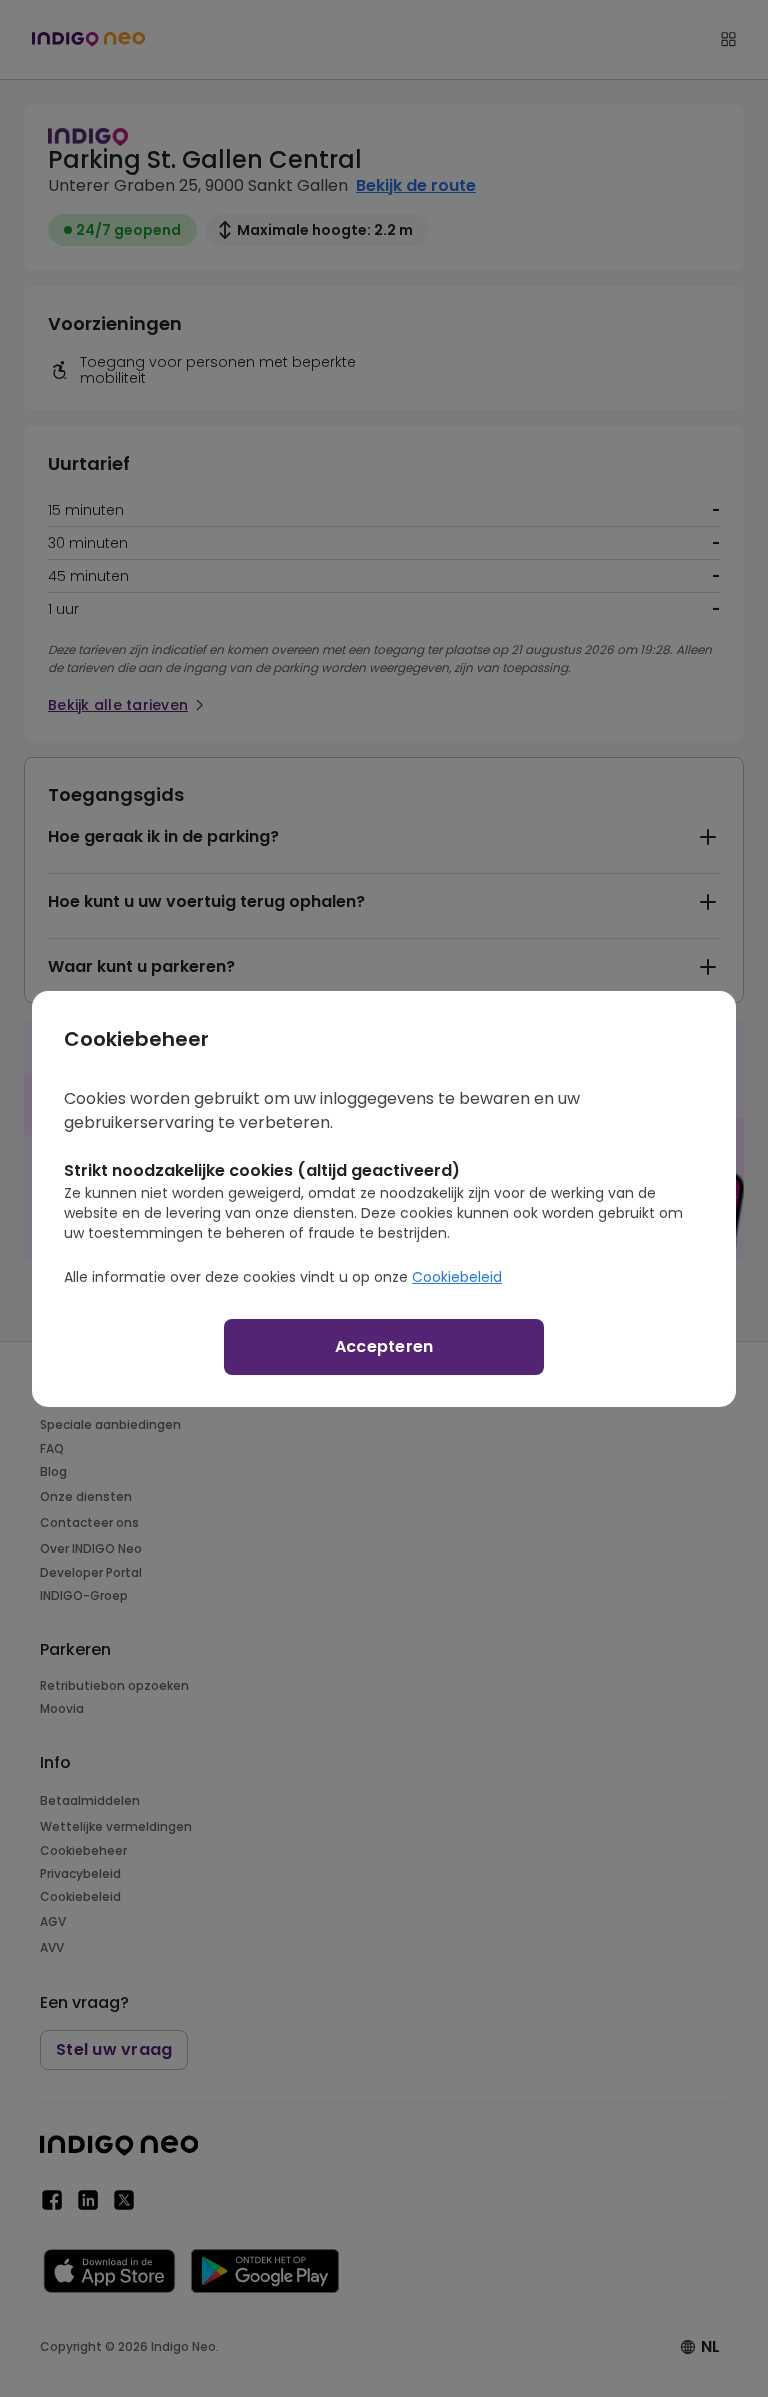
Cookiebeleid (457, 1277)
